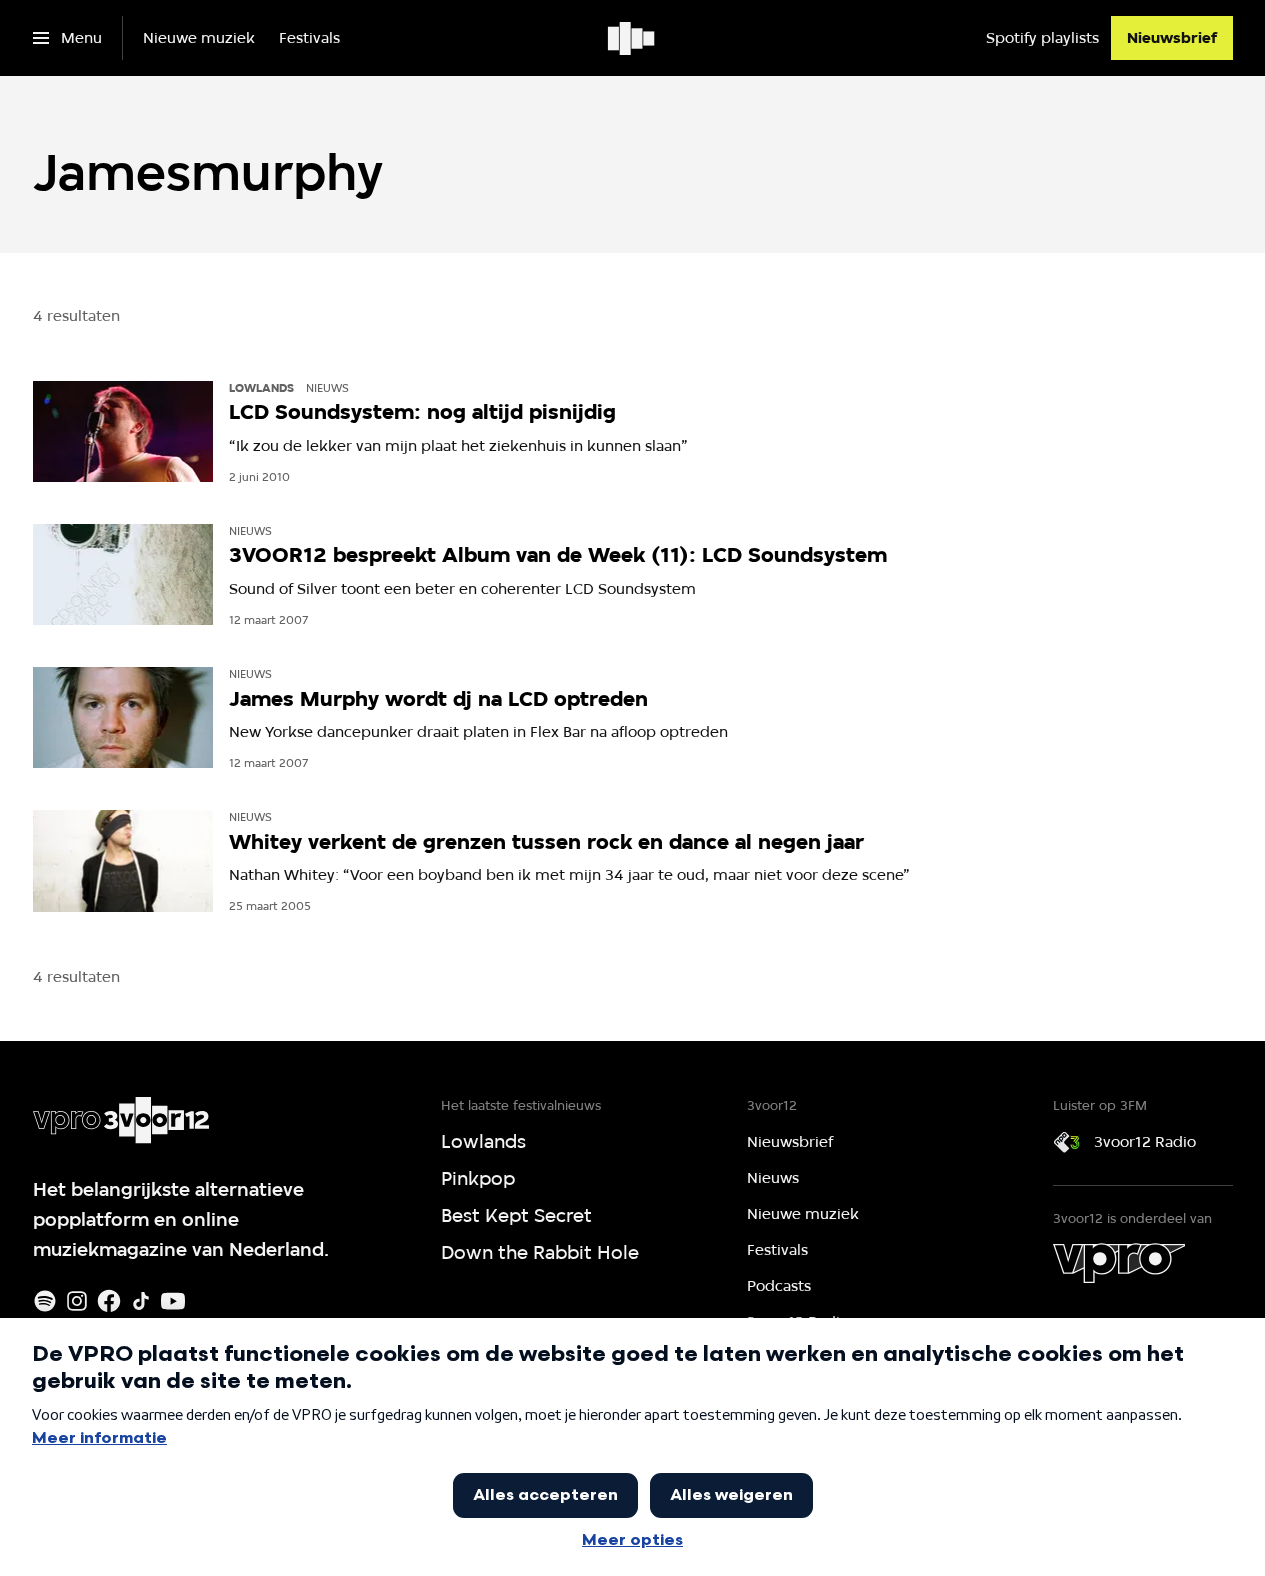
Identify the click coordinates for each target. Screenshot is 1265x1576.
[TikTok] (141, 1301)
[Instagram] (77, 1301)
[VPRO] (1119, 1263)
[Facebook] (109, 1301)
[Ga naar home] (632, 38)
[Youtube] (173, 1301)
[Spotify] (45, 1301)
